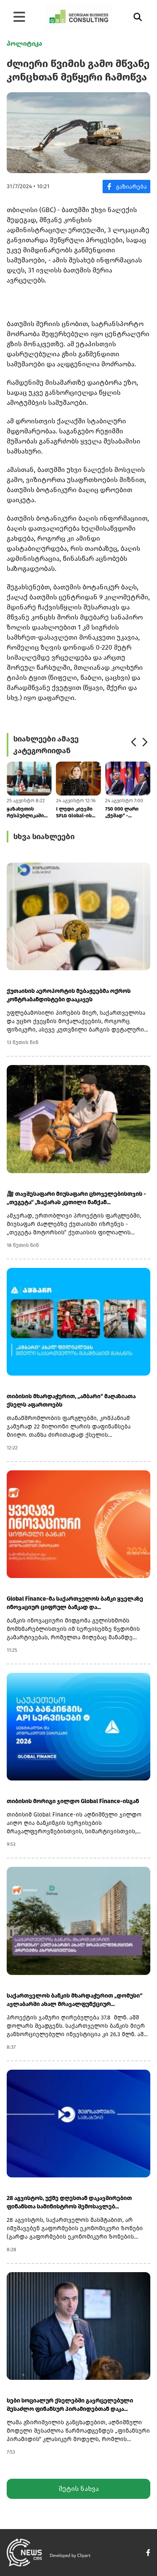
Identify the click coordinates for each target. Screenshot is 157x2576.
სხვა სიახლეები (44, 837)
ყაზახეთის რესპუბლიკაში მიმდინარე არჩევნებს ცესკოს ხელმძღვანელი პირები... (27, 812)
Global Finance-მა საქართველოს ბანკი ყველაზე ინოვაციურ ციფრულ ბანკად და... (75, 1603)
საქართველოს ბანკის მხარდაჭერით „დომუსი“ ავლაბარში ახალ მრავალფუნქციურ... (75, 2000)
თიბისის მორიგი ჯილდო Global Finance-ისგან (73, 1801)
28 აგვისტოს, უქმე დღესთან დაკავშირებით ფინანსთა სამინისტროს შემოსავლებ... (69, 2202)
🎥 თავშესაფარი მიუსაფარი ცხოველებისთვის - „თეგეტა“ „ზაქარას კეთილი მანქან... (76, 1198)
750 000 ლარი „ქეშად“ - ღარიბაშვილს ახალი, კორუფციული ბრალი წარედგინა (123, 812)
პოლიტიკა (24, 43)
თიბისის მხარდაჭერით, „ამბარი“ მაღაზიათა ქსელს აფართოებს (71, 1401)
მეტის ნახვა (79, 2489)
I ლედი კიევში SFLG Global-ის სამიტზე (74, 812)
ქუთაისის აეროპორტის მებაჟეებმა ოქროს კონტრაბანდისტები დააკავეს (69, 995)
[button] (133, 742)
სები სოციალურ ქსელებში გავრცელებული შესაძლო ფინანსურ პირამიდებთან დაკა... (70, 2405)
